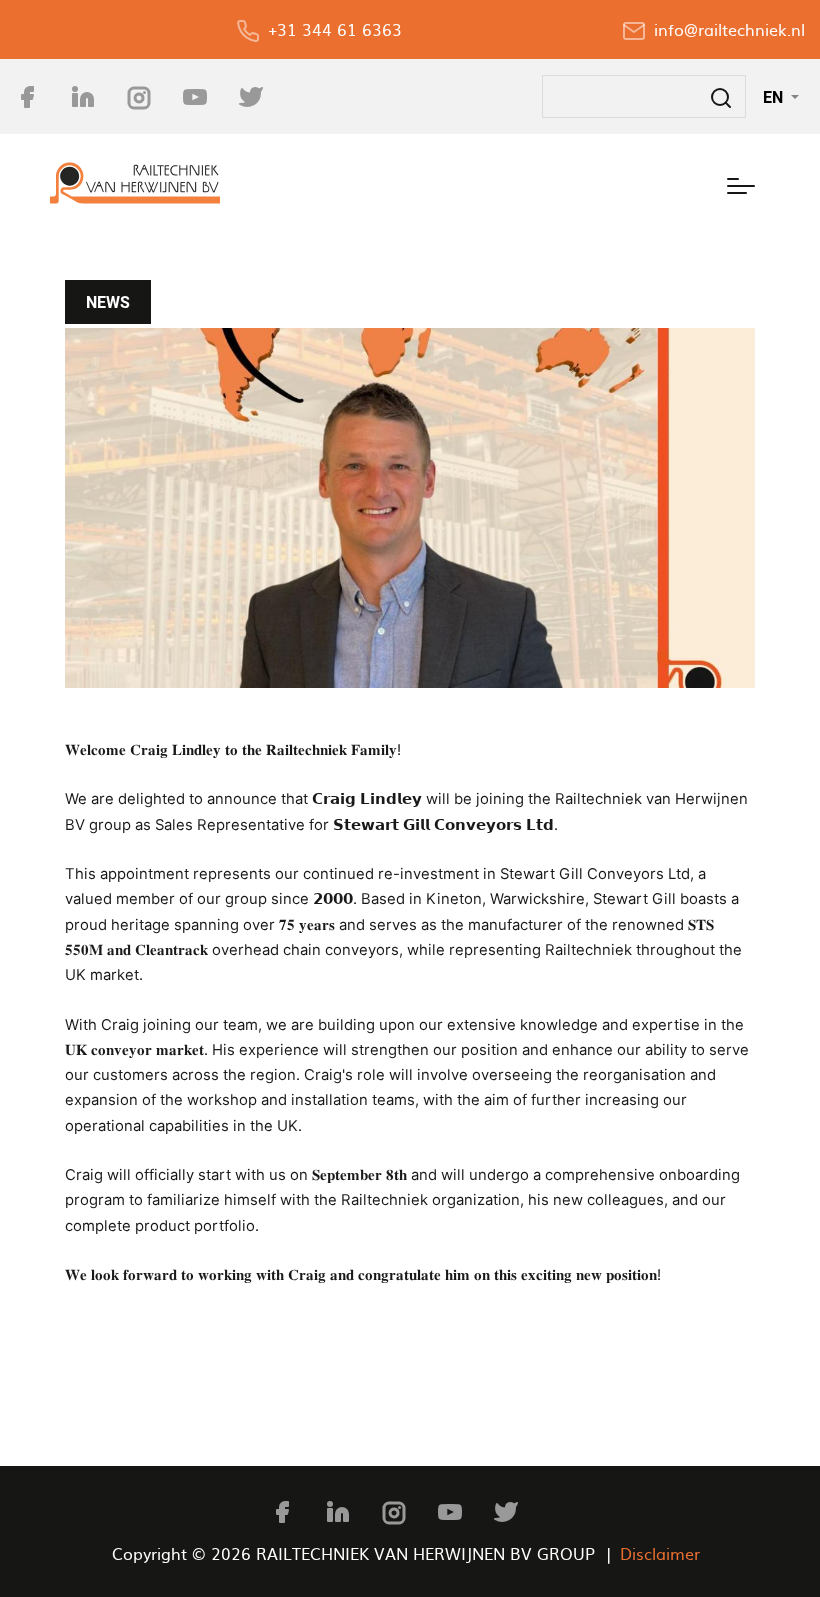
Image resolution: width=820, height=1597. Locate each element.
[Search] (721, 96)
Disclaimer (660, 1553)
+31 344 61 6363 (335, 29)
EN (775, 97)
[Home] (135, 183)
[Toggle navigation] (741, 183)
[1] (410, 508)
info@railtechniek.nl (729, 29)
